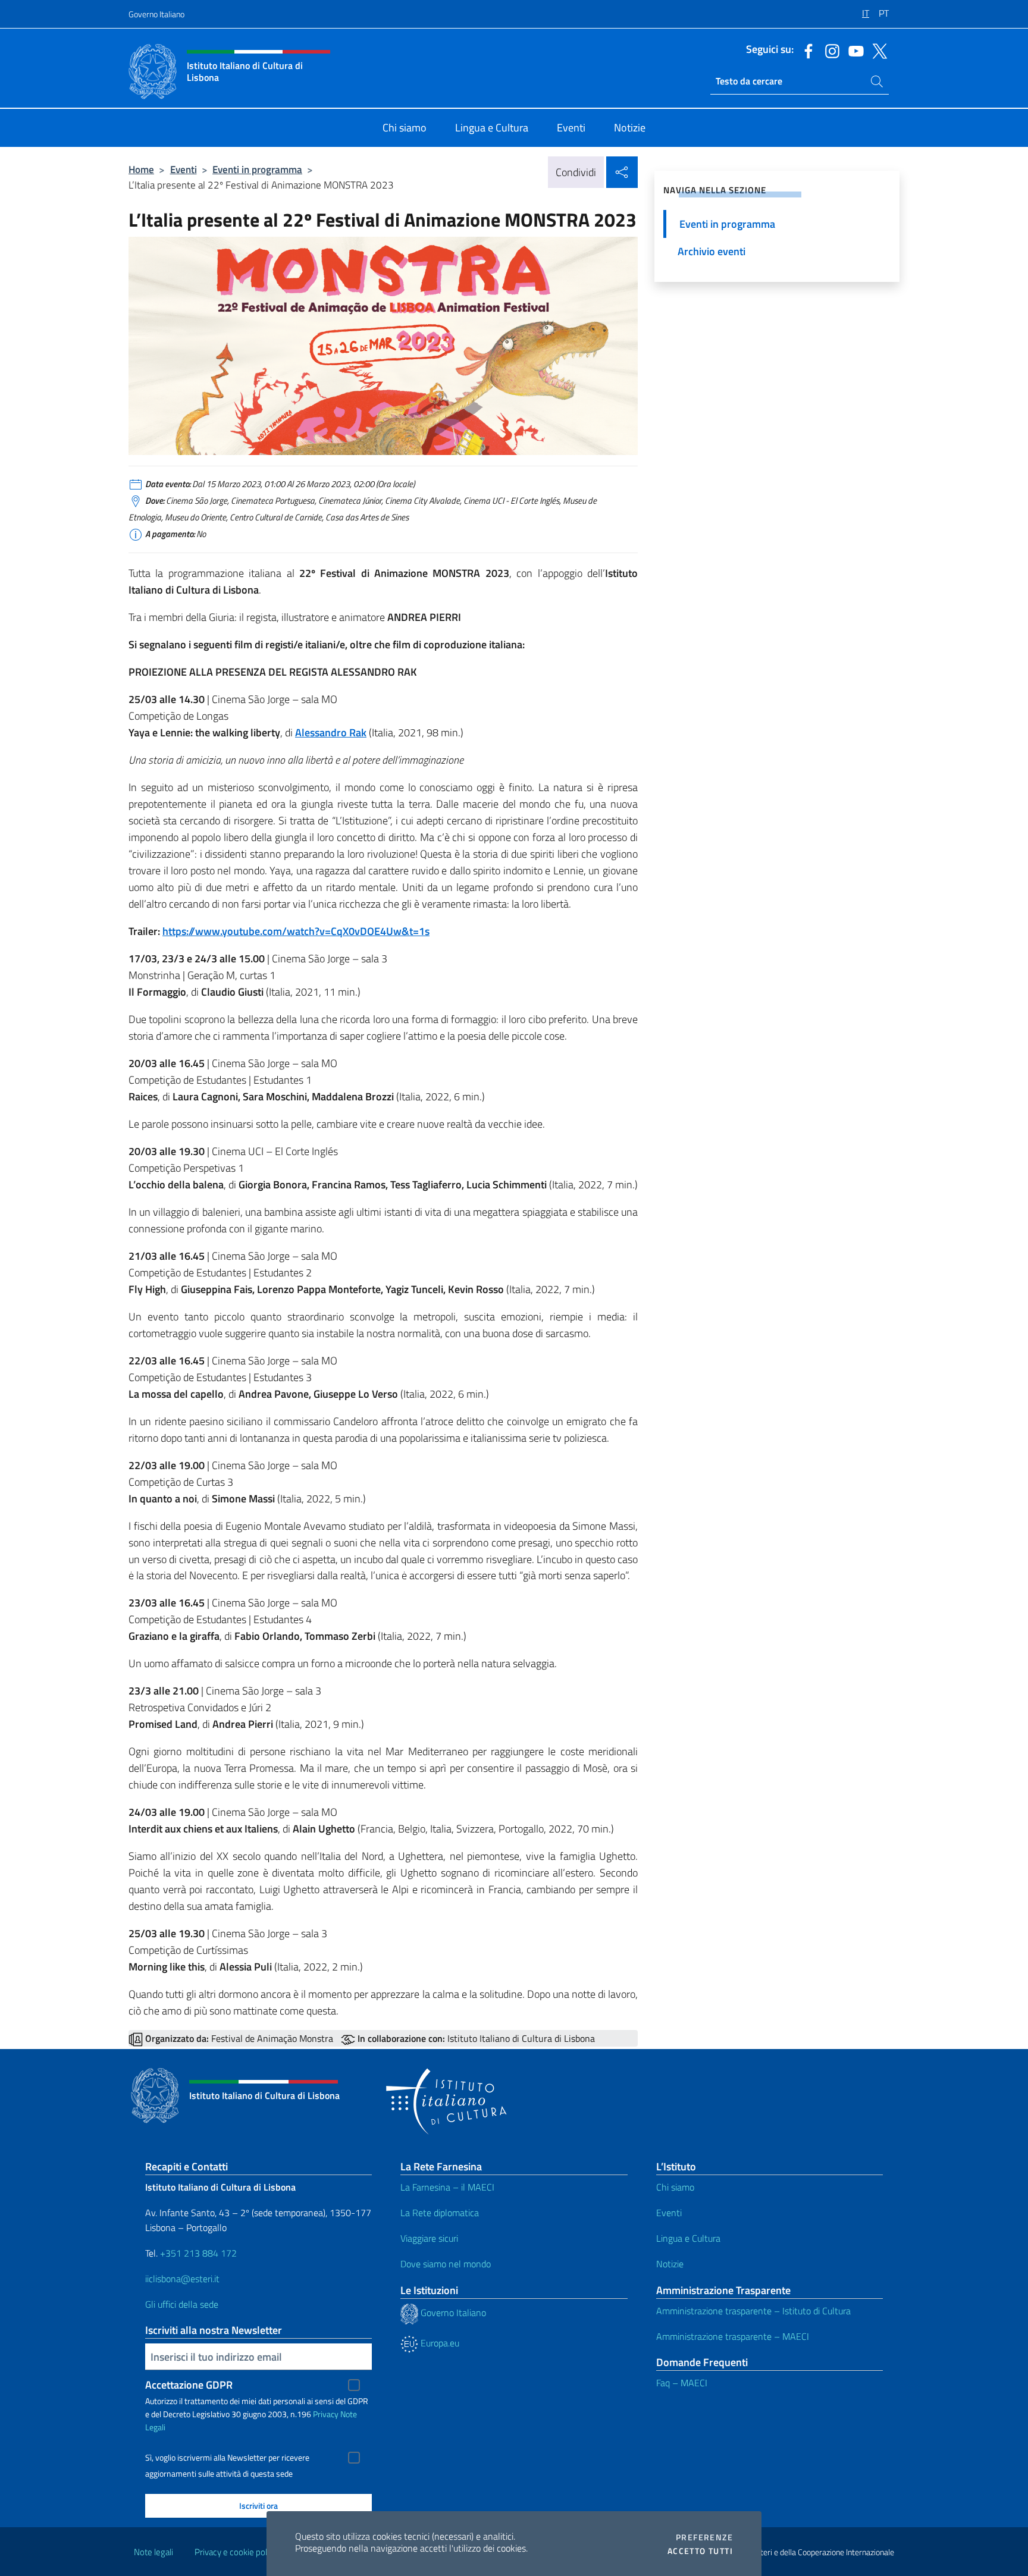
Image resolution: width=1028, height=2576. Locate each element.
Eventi (184, 169)
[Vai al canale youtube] (853, 50)
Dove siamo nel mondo (446, 2264)
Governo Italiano (156, 14)
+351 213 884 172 (198, 2253)
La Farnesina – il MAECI (447, 2187)
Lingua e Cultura (688, 2238)
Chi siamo (675, 2187)
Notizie (670, 2264)
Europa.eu (439, 2343)
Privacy (326, 2414)
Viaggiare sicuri (429, 2238)
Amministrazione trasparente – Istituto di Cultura (753, 2311)
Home (141, 169)
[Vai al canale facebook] (806, 50)
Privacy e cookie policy (236, 2552)
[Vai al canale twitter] (877, 50)
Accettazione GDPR (189, 2385)
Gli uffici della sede (182, 2304)
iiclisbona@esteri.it (182, 2279)
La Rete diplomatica (440, 2213)
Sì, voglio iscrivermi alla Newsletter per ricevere (227, 2458)
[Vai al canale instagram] (829, 50)
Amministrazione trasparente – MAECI (733, 2336)
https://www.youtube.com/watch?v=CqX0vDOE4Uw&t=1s (296, 931)
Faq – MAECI (682, 2383)
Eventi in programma (257, 169)
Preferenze (704, 2537)
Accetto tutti (700, 2551)
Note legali (153, 2552)
